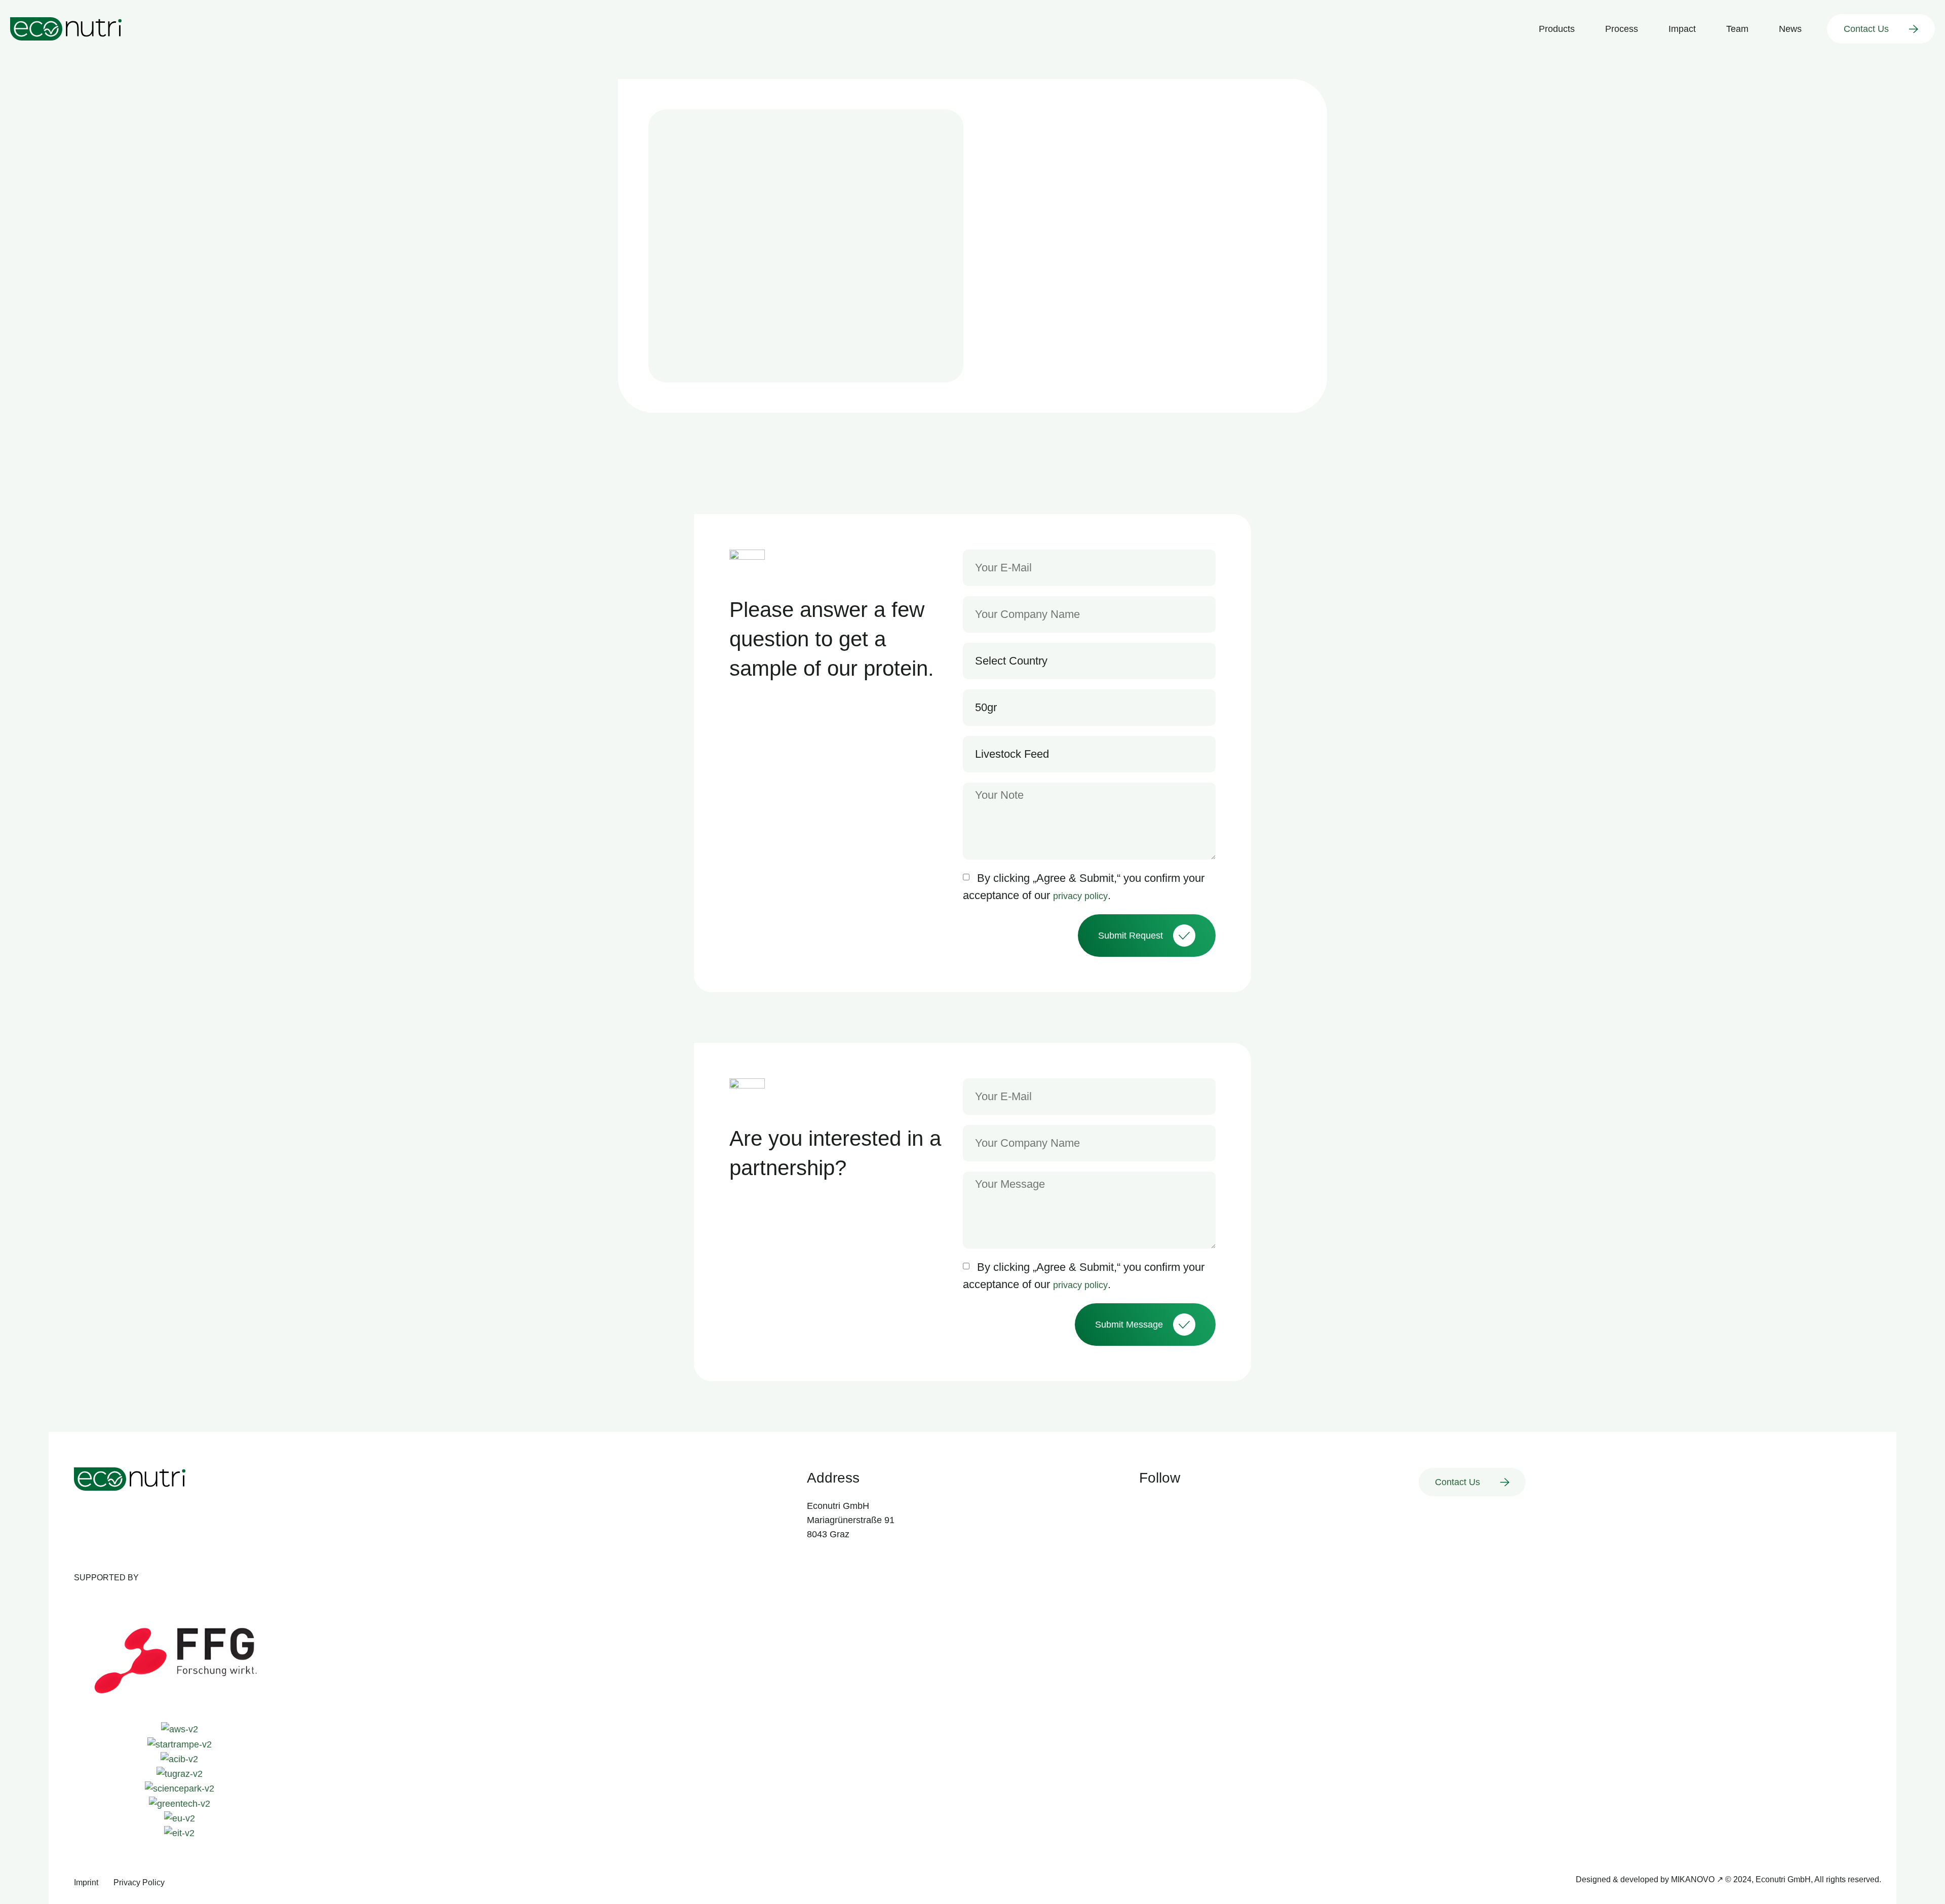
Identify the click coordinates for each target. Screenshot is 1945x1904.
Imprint (86, 1882)
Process (1622, 29)
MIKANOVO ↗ (1697, 1879)
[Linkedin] (1147, 1506)
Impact (1682, 29)
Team (1737, 29)
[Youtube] (1172, 1506)
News (1790, 29)
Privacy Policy (139, 1882)
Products (1557, 29)
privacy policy (1080, 896)
